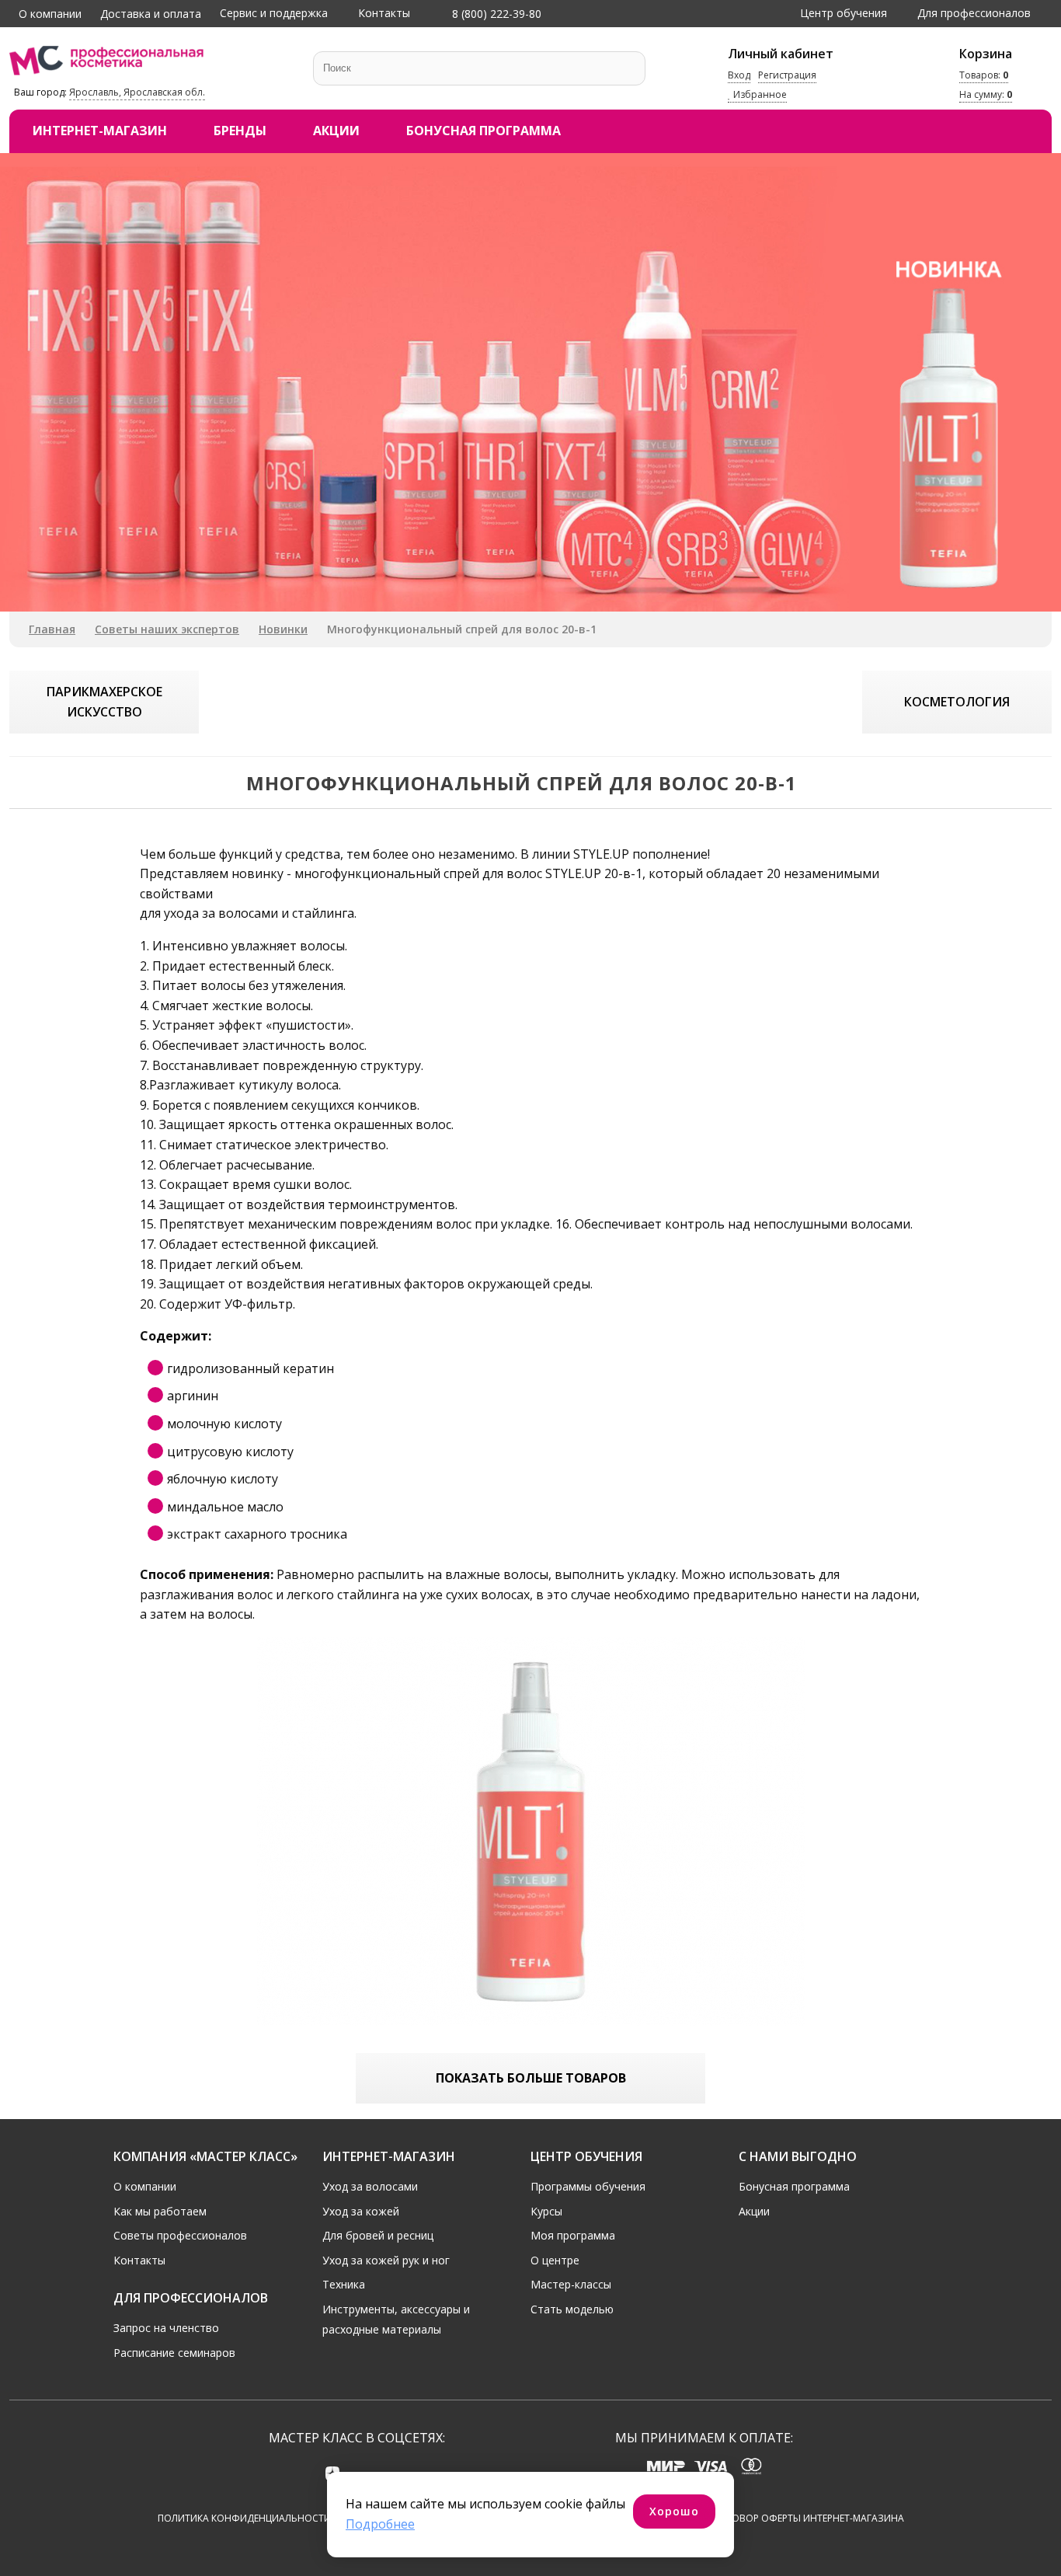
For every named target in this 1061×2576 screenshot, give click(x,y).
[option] (530, 382)
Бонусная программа (484, 131)
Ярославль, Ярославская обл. (137, 92)
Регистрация (787, 75)
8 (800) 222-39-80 (495, 14)
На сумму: (986, 95)
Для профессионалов (974, 13)
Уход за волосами (370, 2186)
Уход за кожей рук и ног (386, 2260)
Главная (52, 629)
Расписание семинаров (174, 2353)
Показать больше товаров (531, 2078)
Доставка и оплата (151, 14)
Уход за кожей (361, 2211)
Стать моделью (572, 2309)
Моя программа (573, 2235)
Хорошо (674, 2511)
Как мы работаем (160, 2211)
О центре (555, 2260)
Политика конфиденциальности (244, 2518)
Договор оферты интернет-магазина (808, 2518)
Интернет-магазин (100, 131)
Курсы (546, 2211)
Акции (336, 131)
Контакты (384, 13)
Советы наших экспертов (167, 629)
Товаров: (984, 75)
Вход (739, 75)
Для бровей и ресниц (378, 2235)
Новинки (283, 629)
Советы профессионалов (180, 2235)
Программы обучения (588, 2186)
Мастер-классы (571, 2284)
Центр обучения (844, 13)
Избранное (759, 95)
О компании (50, 14)
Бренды (240, 131)
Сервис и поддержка (274, 13)
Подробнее (380, 2524)
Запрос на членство (166, 2328)
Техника (344, 2284)
